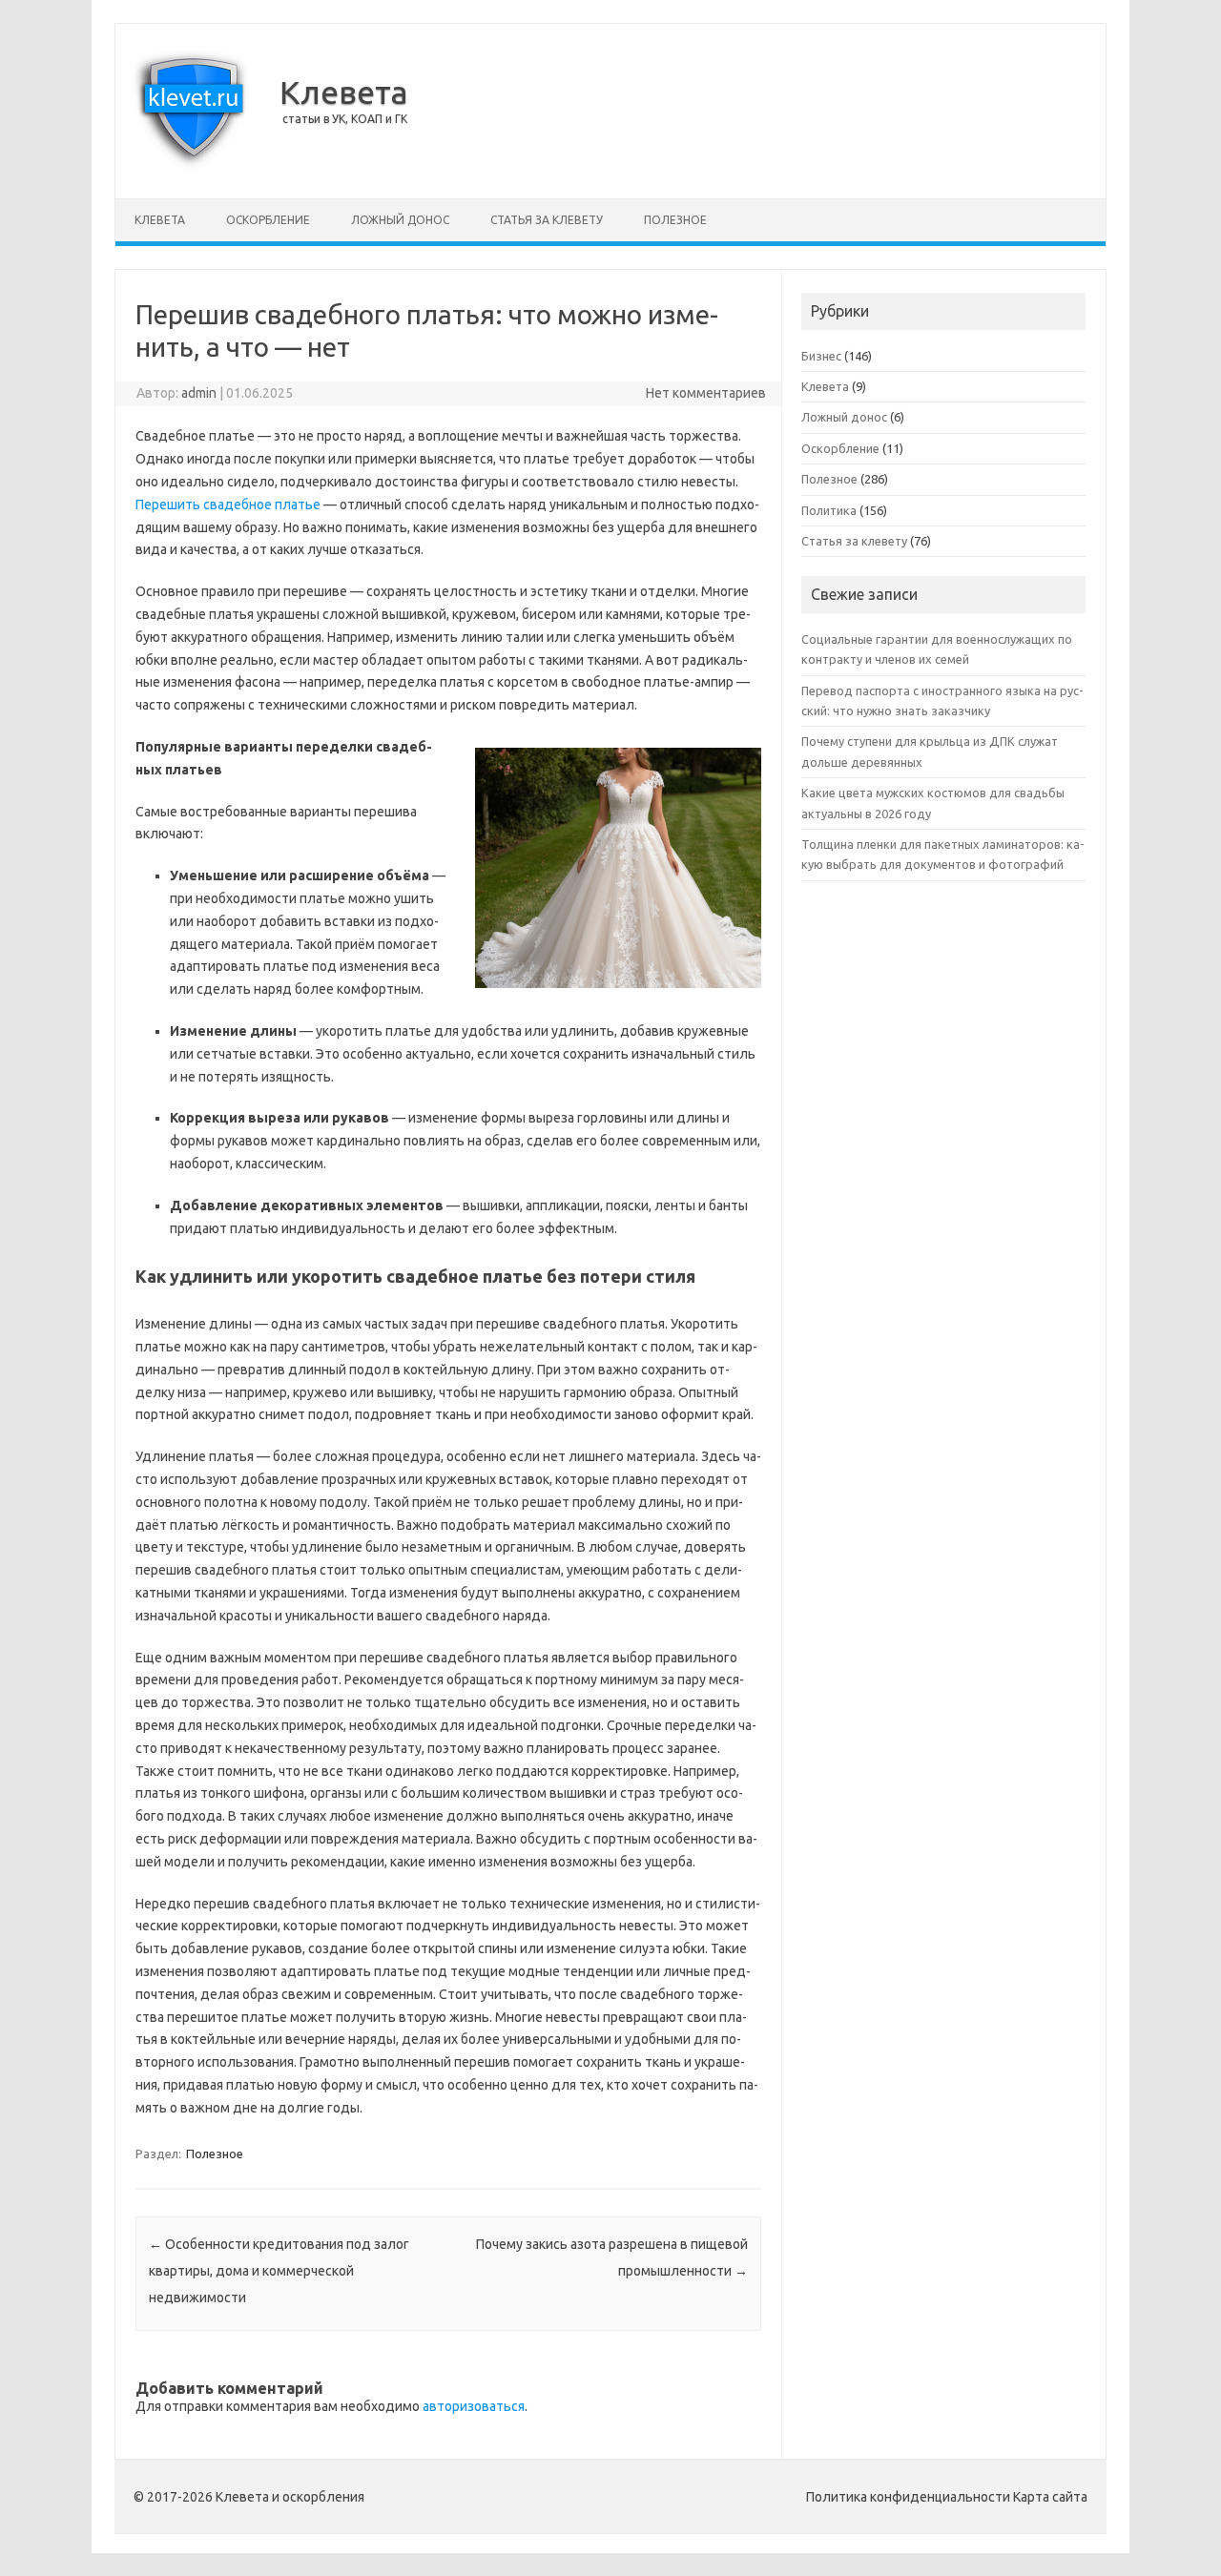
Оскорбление (268, 220)
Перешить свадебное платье (228, 505)
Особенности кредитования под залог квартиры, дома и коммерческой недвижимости (279, 2271)
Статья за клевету (547, 220)
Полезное (675, 220)
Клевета (344, 92)
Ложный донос (400, 220)
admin (199, 393)
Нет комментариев (706, 393)
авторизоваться (474, 2406)
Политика (829, 510)
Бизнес (821, 356)
